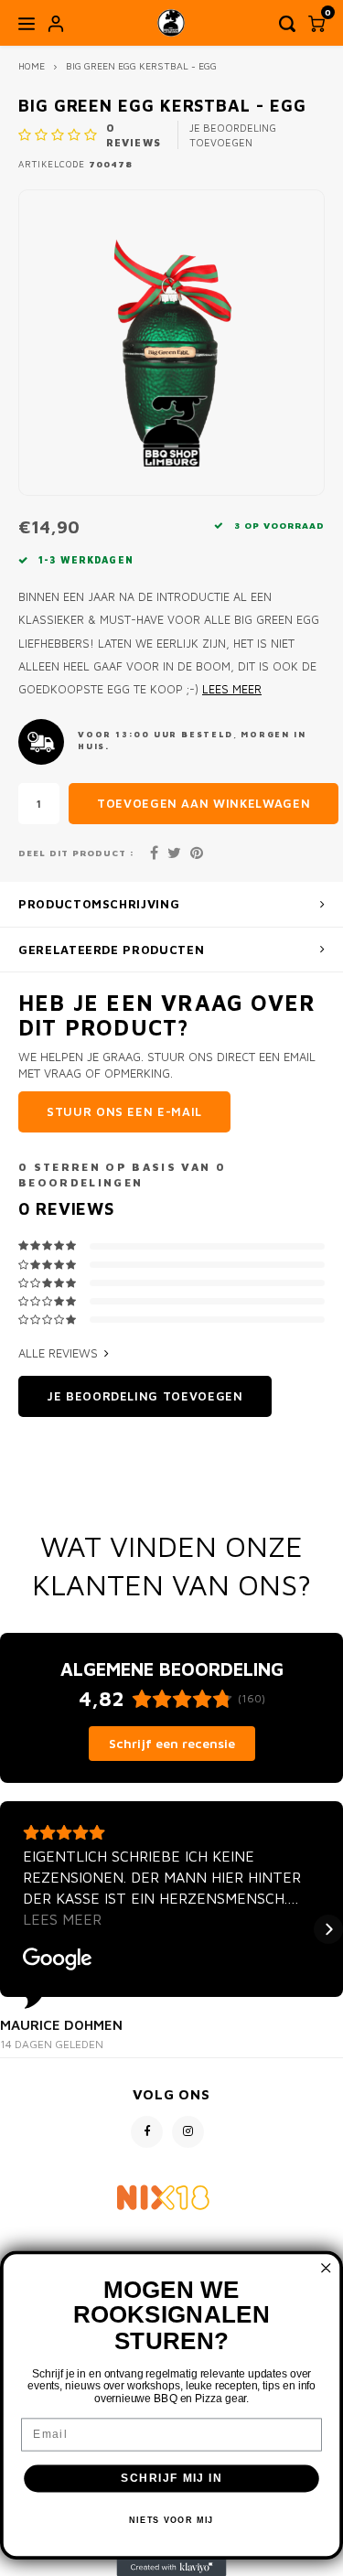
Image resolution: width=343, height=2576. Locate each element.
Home (32, 66)
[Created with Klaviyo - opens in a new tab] (172, 2568)
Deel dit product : (76, 853)
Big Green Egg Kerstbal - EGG (141, 66)
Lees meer (232, 689)
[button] (15, 1929)
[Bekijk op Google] (58, 1959)
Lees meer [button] (62, 1919)
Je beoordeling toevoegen (233, 135)
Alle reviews (58, 1353)
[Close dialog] (326, 2268)
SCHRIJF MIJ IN (171, 2479)
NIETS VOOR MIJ (171, 2520)
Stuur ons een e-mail (124, 1111)
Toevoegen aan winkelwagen (204, 803)
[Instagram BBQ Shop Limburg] (188, 2132)
